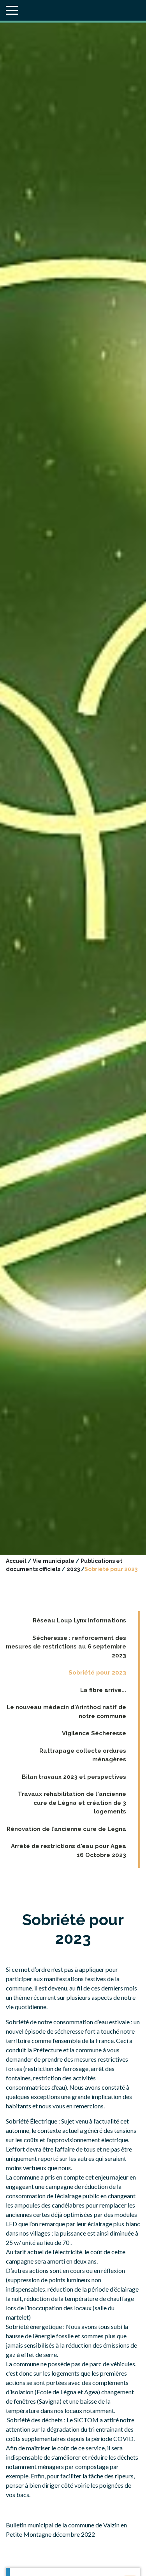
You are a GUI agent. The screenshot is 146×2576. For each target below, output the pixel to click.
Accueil (16, 1561)
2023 (73, 1569)
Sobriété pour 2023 (97, 1673)
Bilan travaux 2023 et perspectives (74, 1777)
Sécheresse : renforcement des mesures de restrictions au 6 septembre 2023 (66, 1647)
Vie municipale (54, 1561)
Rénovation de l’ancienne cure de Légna (66, 1829)
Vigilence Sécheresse (94, 1733)
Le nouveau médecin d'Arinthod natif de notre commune (66, 1712)
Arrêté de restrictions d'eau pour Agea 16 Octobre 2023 (69, 1851)
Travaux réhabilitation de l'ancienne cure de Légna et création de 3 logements (72, 1803)
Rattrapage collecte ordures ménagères (83, 1755)
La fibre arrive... (103, 1690)
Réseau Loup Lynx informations (79, 1620)
